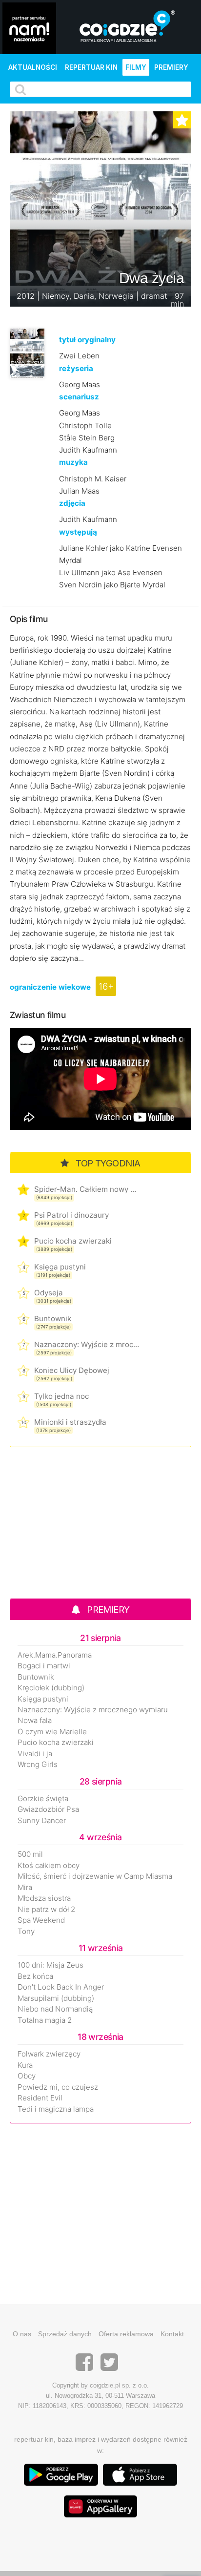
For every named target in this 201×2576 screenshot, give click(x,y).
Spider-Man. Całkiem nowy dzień (87, 1189)
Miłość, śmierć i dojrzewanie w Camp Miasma (95, 1876)
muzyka (73, 462)
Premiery (171, 67)
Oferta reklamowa (126, 2334)
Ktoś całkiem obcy (49, 1866)
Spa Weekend (41, 1920)
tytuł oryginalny (87, 340)
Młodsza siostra (44, 1898)
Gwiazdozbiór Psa (48, 1809)
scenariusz (79, 397)
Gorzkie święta (43, 1799)
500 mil (30, 1854)
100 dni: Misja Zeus (50, 1965)
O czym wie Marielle (52, 1732)
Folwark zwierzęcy (49, 2054)
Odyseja (49, 1293)
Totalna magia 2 (45, 2020)
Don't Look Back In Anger (61, 1987)
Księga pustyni (60, 1267)
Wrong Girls (38, 1765)
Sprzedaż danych (65, 2334)
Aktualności (33, 67)
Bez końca (35, 1976)
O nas (22, 2334)
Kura (25, 2065)
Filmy (136, 67)
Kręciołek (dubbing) (51, 1688)
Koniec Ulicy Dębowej (72, 1370)
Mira (25, 1888)
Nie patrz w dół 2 (46, 1910)
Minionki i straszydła (70, 1422)
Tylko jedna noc (61, 1396)
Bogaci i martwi (44, 1666)
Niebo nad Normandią (55, 2009)
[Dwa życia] (27, 353)
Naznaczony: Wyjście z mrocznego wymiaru (87, 1344)
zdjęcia (72, 503)
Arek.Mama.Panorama (55, 1655)
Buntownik (53, 1319)
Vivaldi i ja (35, 1754)
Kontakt (172, 2334)
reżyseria (76, 368)
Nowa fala (35, 1721)
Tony (26, 1932)
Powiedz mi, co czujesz (58, 2087)
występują (78, 532)
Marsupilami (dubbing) (56, 1998)
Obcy (27, 2076)
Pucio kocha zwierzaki (73, 1241)
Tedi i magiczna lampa (56, 2109)
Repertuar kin (91, 67)
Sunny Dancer (42, 1821)
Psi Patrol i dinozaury (71, 1215)
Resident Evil (40, 2098)
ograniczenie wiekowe (50, 987)
